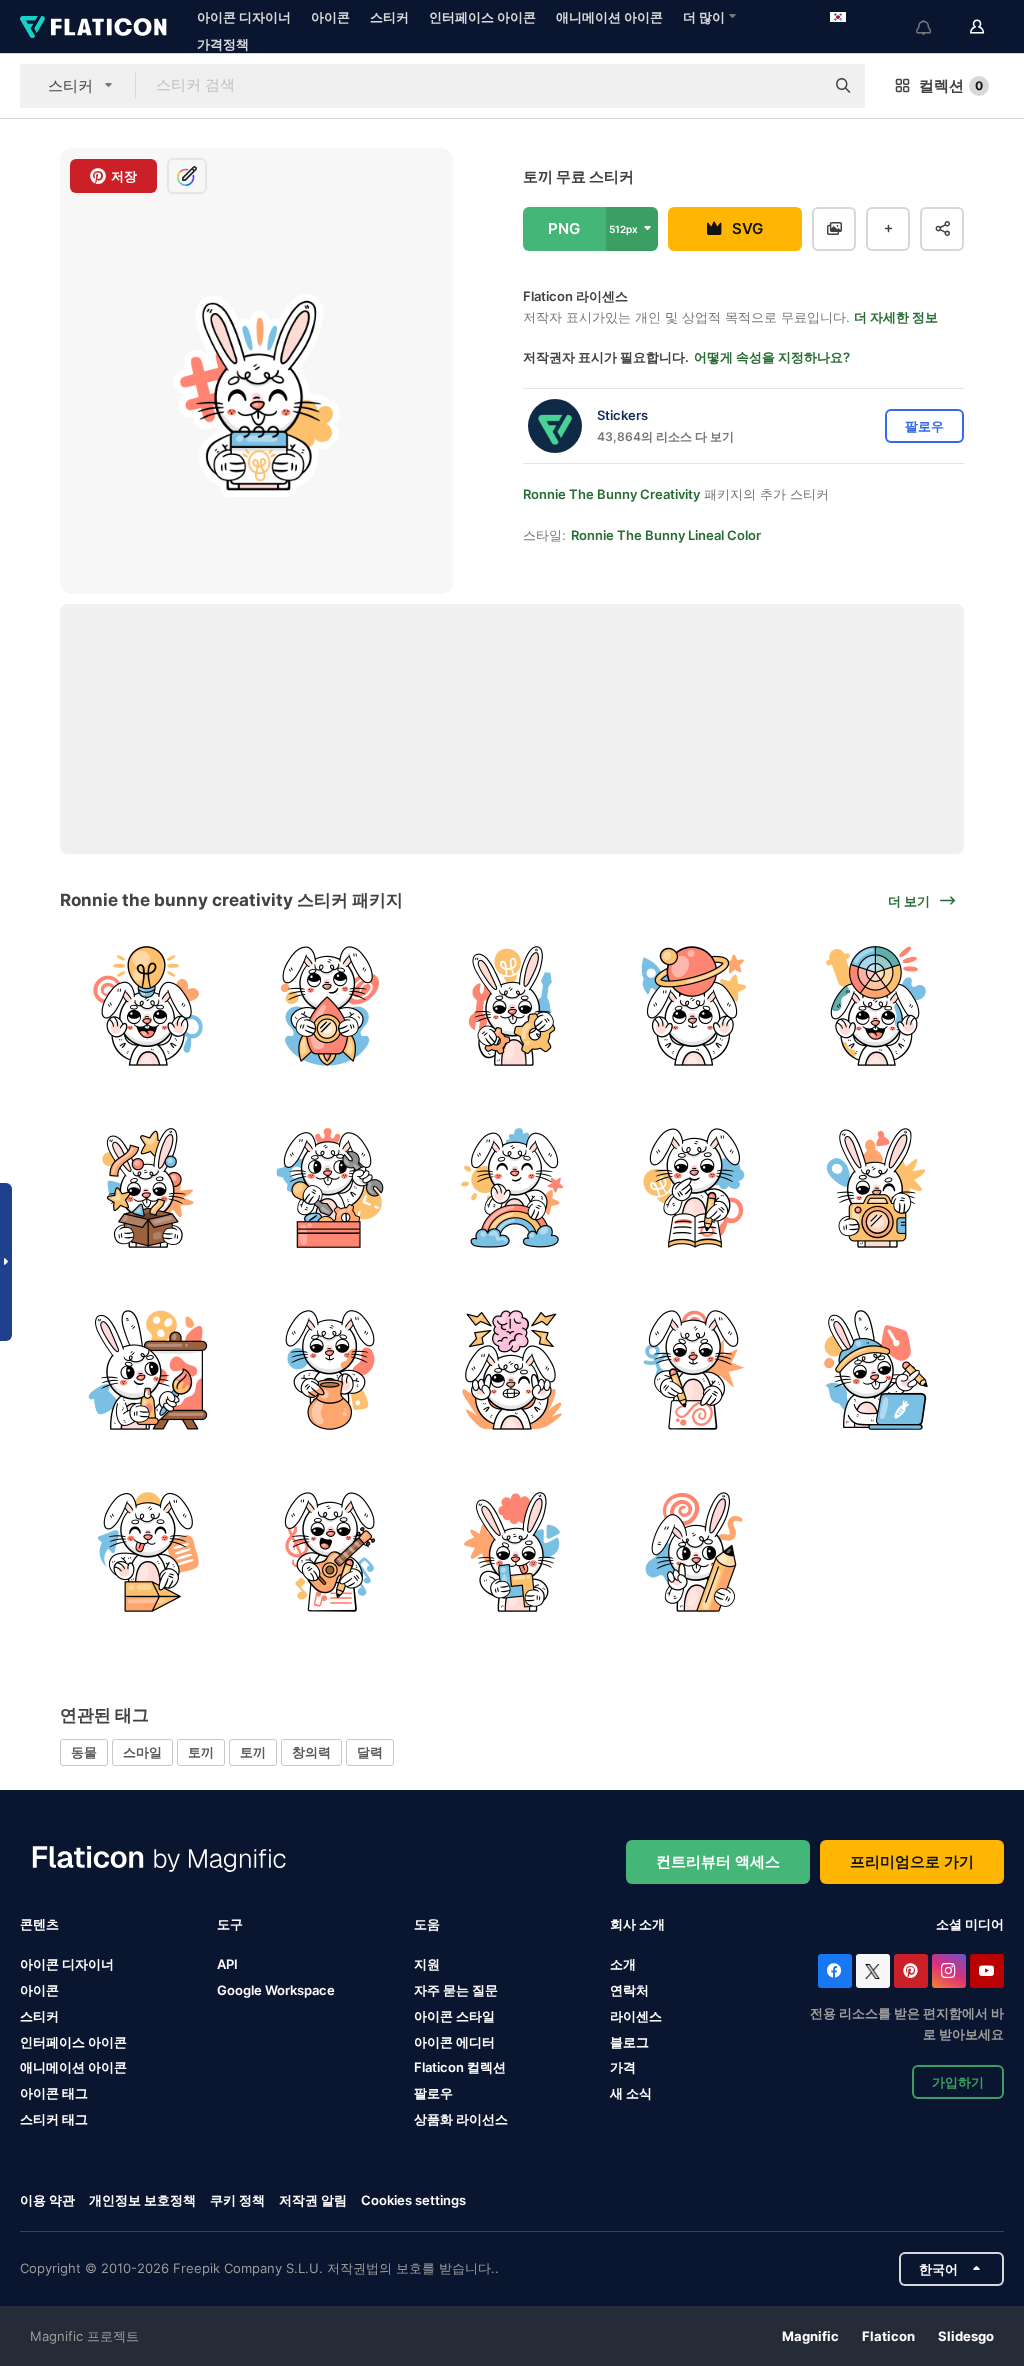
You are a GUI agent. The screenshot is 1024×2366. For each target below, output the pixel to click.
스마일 (142, 1752)
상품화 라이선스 (461, 2119)
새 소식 (631, 2093)
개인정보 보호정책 (142, 2200)
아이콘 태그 (54, 2093)
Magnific (810, 2336)
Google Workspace (276, 1990)
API (227, 1964)
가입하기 (958, 2082)
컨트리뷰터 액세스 (718, 1861)
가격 (623, 2067)
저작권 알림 (313, 2200)
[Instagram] (949, 1971)
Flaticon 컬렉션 (460, 2067)
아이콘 (330, 17)
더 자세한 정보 (896, 317)
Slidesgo (966, 2336)
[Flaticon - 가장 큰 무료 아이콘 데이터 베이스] (93, 27)
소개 (623, 1964)
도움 (427, 1924)
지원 (427, 1964)
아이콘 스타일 (454, 2016)
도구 (230, 1924)
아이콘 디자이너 (244, 17)
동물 (84, 1752)
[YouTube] (987, 1971)
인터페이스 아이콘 (482, 17)
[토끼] (148, 1006)
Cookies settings (413, 2200)
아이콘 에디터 (454, 2042)
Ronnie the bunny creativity (611, 494)
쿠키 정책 (237, 2200)
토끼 (201, 1752)
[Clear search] (799, 86)
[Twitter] (873, 1971)
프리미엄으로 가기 (912, 1861)
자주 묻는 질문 (456, 1990)
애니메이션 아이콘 (609, 17)
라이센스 (636, 2016)
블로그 (629, 2042)
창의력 (311, 1752)
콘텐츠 (39, 1924)
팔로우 (433, 2093)
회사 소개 (637, 1924)
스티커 (389, 17)
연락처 (629, 1990)
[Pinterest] (911, 1971)
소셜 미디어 (970, 1924)
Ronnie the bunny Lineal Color (666, 535)
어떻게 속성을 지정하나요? (772, 357)
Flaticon (888, 2336)
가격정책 (223, 44)
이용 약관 (47, 2200)
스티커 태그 (54, 2119)
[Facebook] (835, 1971)
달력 (370, 1752)
